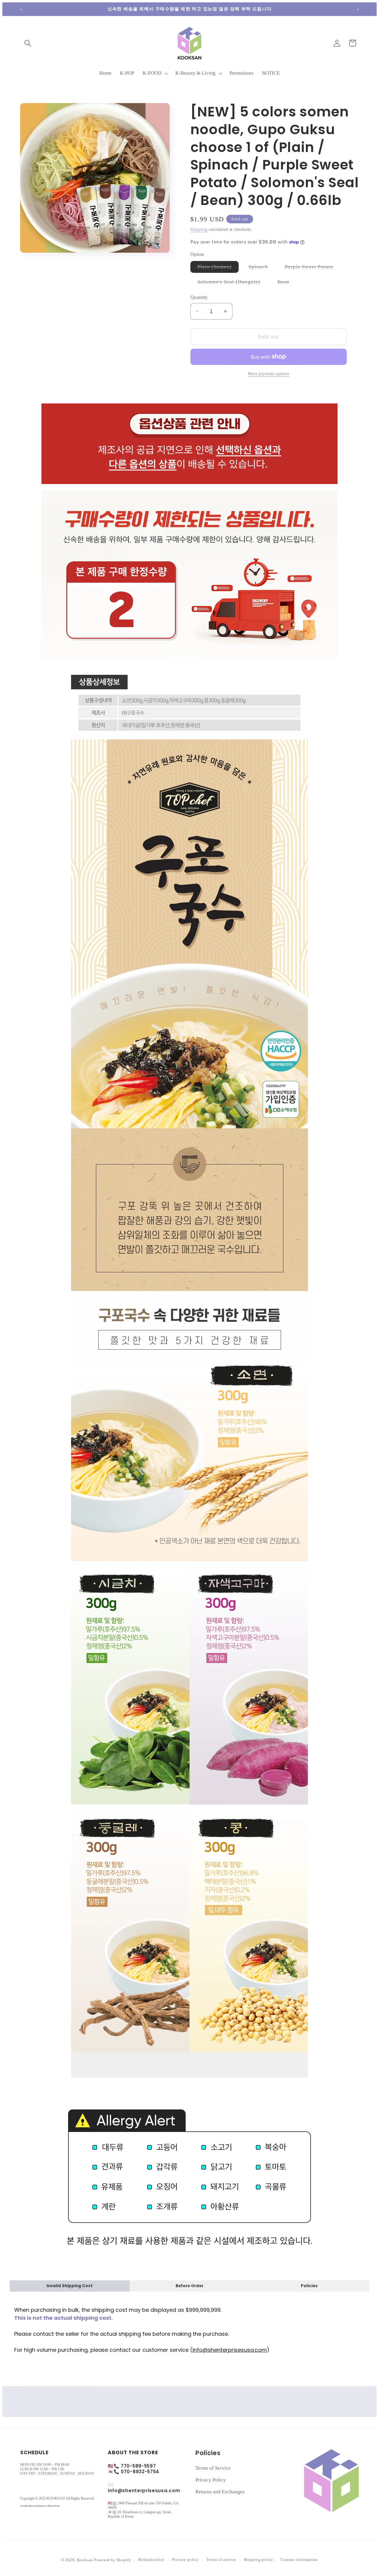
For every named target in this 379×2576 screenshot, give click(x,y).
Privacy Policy (211, 2480)
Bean (287, 283)
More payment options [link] (268, 374)
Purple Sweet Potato (313, 268)
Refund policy (151, 2560)
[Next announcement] (358, 9)
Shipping (199, 229)
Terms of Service (213, 2468)
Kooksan (85, 2560)
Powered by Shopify (113, 2560)
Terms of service (221, 2560)
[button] (28, 43)
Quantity (199, 297)
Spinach (262, 268)
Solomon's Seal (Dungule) (233, 283)
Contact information (299, 2560)
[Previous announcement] (21, 9)
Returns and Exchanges (220, 2492)
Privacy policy (186, 2560)
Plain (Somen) (218, 268)
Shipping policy (259, 2560)
